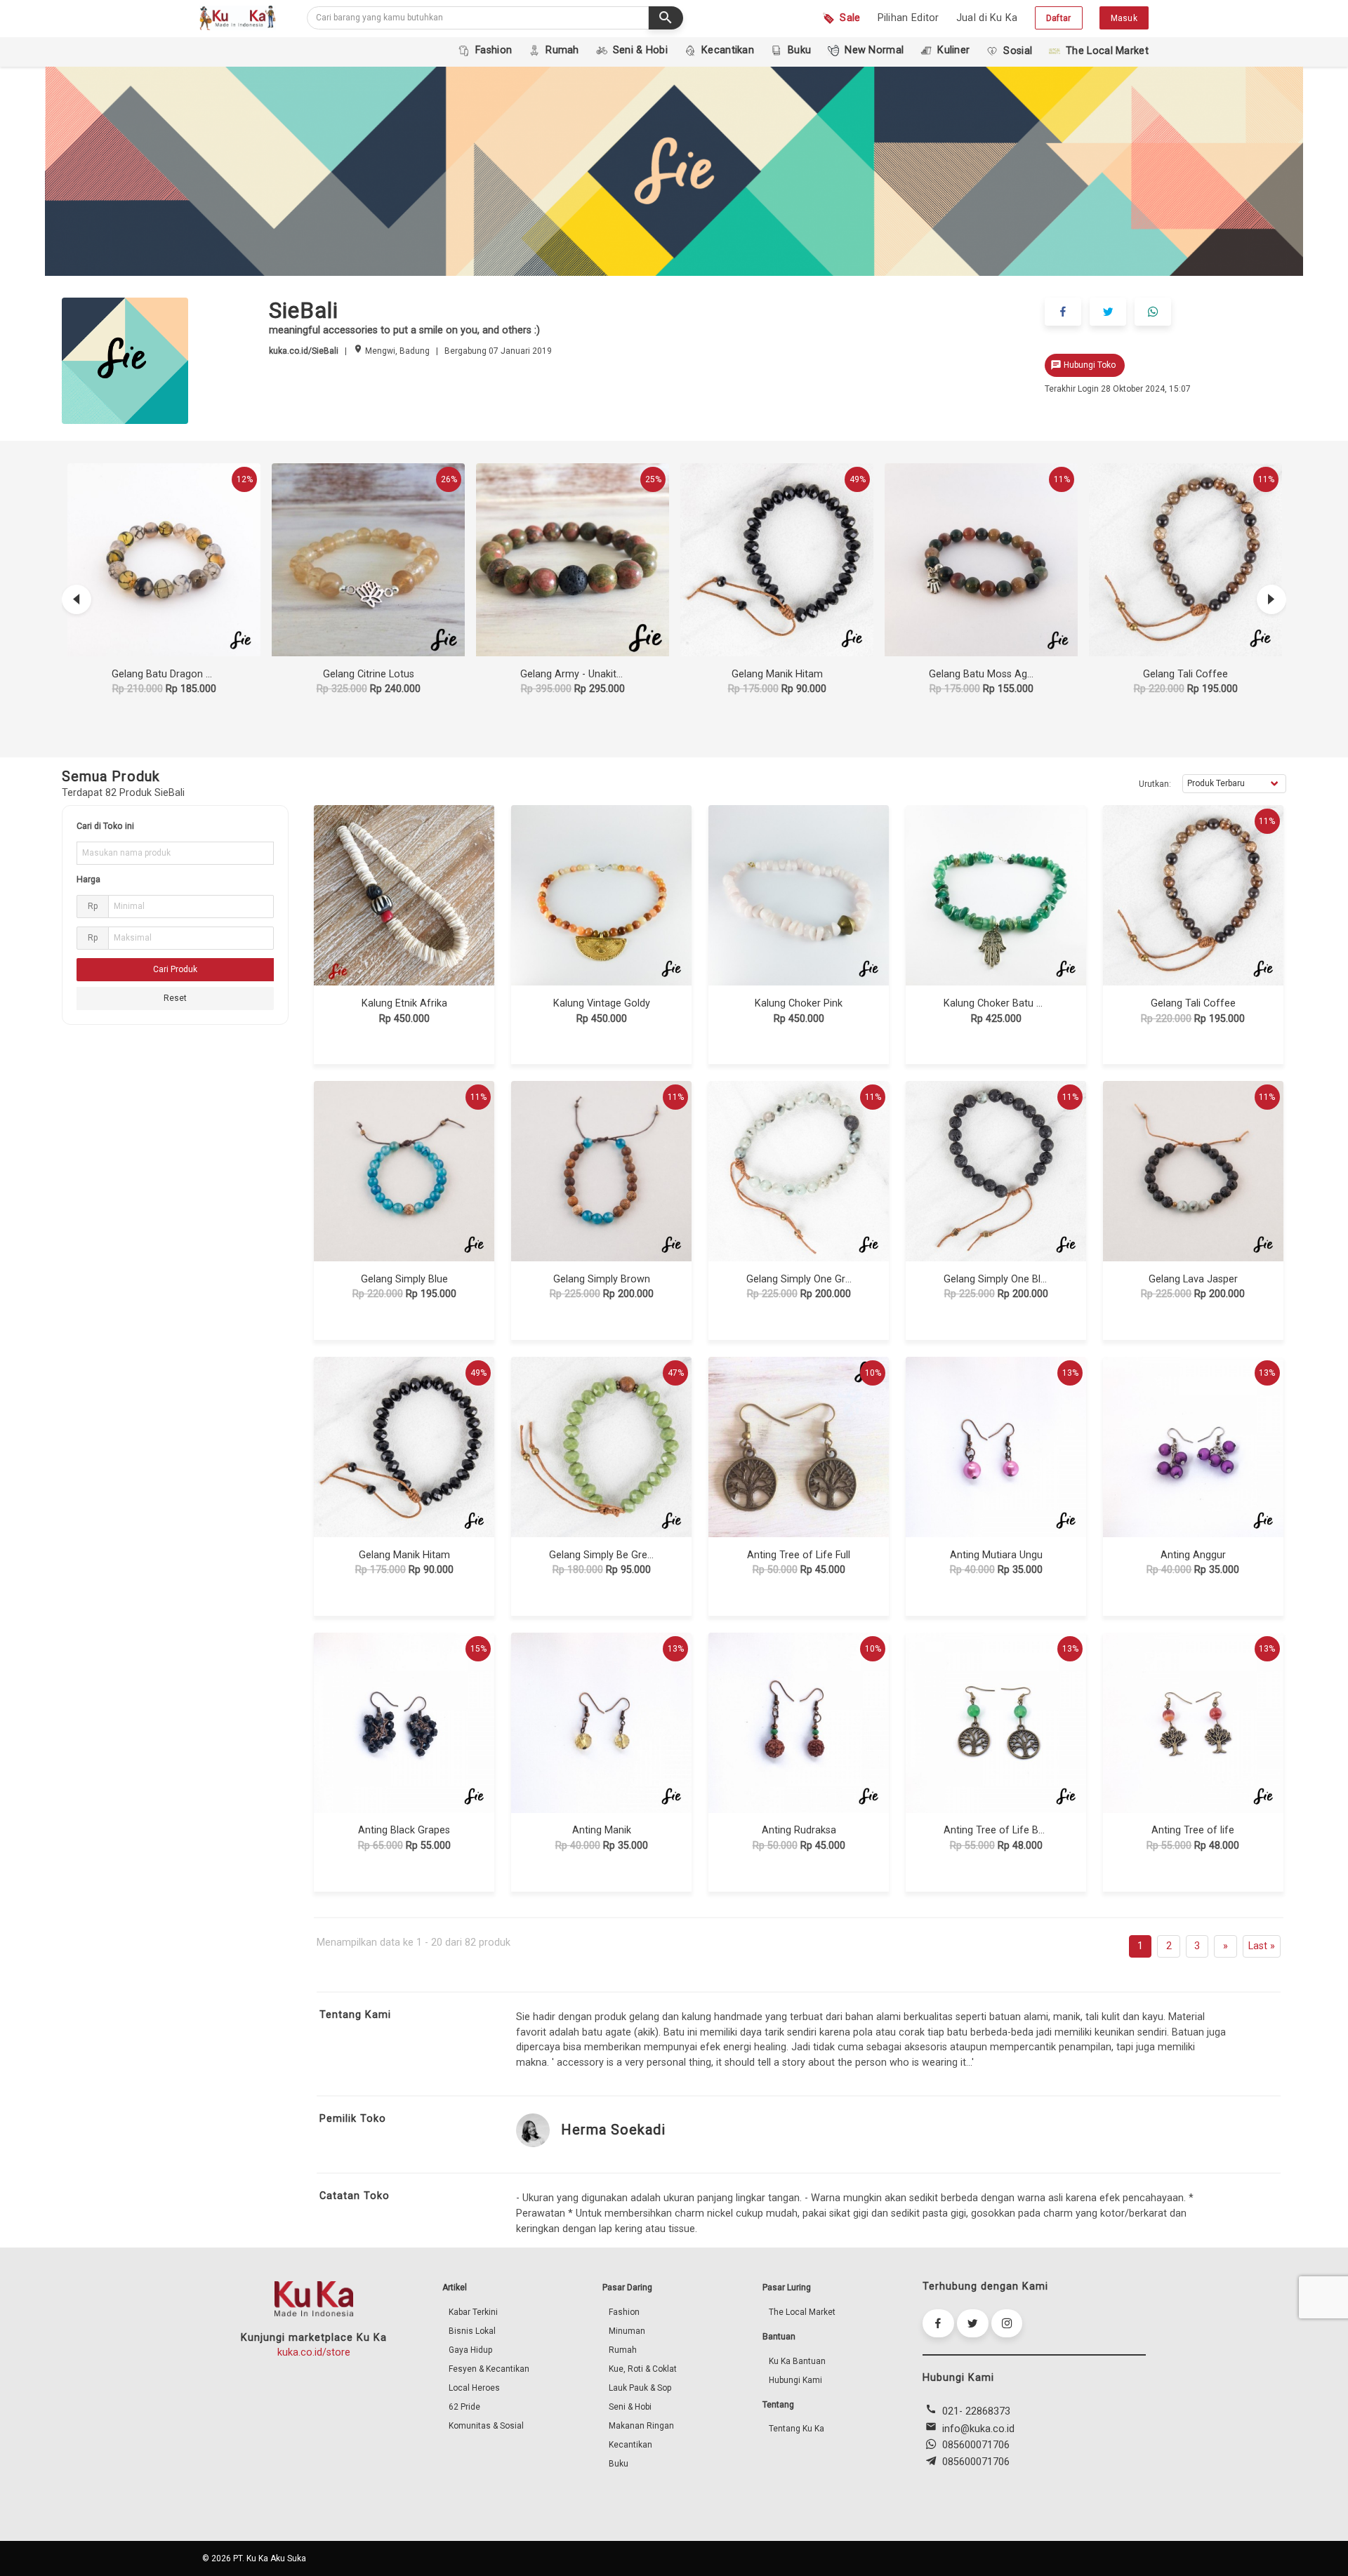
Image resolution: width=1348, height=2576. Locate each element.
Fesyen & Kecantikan (489, 2369)
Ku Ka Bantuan (797, 2361)
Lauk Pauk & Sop (640, 2388)
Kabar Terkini (473, 2312)
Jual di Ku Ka (987, 18)
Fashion (624, 2312)
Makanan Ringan (641, 2426)
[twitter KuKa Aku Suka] (973, 2323)
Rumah (623, 2350)
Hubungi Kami (795, 2380)
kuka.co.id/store (314, 2352)
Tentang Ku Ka (797, 2429)
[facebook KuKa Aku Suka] (938, 2323)
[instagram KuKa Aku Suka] (1007, 2323)
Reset (175, 998)
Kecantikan (630, 2445)
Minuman (627, 2331)
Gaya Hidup (470, 2350)
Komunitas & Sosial (486, 2426)
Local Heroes (474, 2388)
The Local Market (802, 2312)
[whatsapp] (1153, 312)
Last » (1262, 1946)
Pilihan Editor (908, 18)
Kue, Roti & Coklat (643, 2369)
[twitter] (1108, 312)
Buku (619, 2464)
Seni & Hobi (630, 2407)
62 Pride (464, 2407)
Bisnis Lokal (472, 2331)
